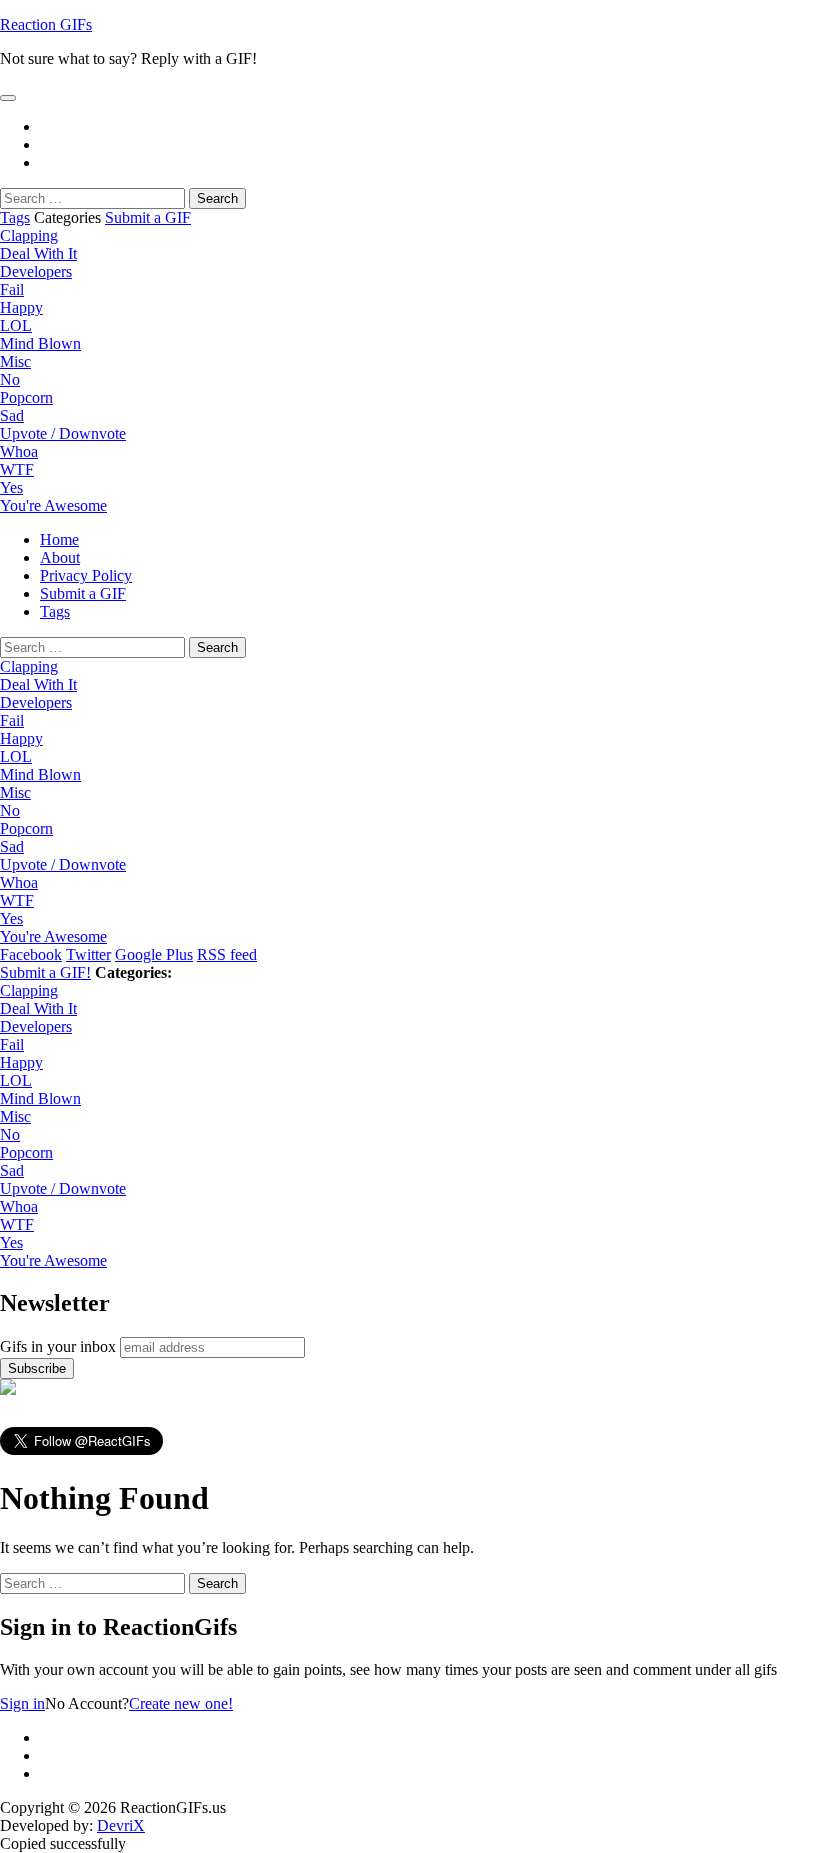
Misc (15, 361)
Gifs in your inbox (58, 1346)
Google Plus (154, 954)
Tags (15, 217)
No (10, 379)
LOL (16, 325)
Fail (12, 289)
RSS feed (227, 954)
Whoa (19, 451)
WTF (17, 469)
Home (59, 539)
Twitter (88, 954)
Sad (12, 415)
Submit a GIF (148, 217)
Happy (21, 307)
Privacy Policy (86, 575)
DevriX (121, 1825)
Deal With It (38, 253)
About (60, 557)
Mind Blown (40, 343)
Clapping (29, 235)
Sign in (22, 1703)
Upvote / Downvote (63, 433)
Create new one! (181, 1703)
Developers (36, 271)
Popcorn (26, 397)
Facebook (31, 954)
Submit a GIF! (45, 972)
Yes (11, 487)
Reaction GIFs (46, 24)
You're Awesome (53, 505)
